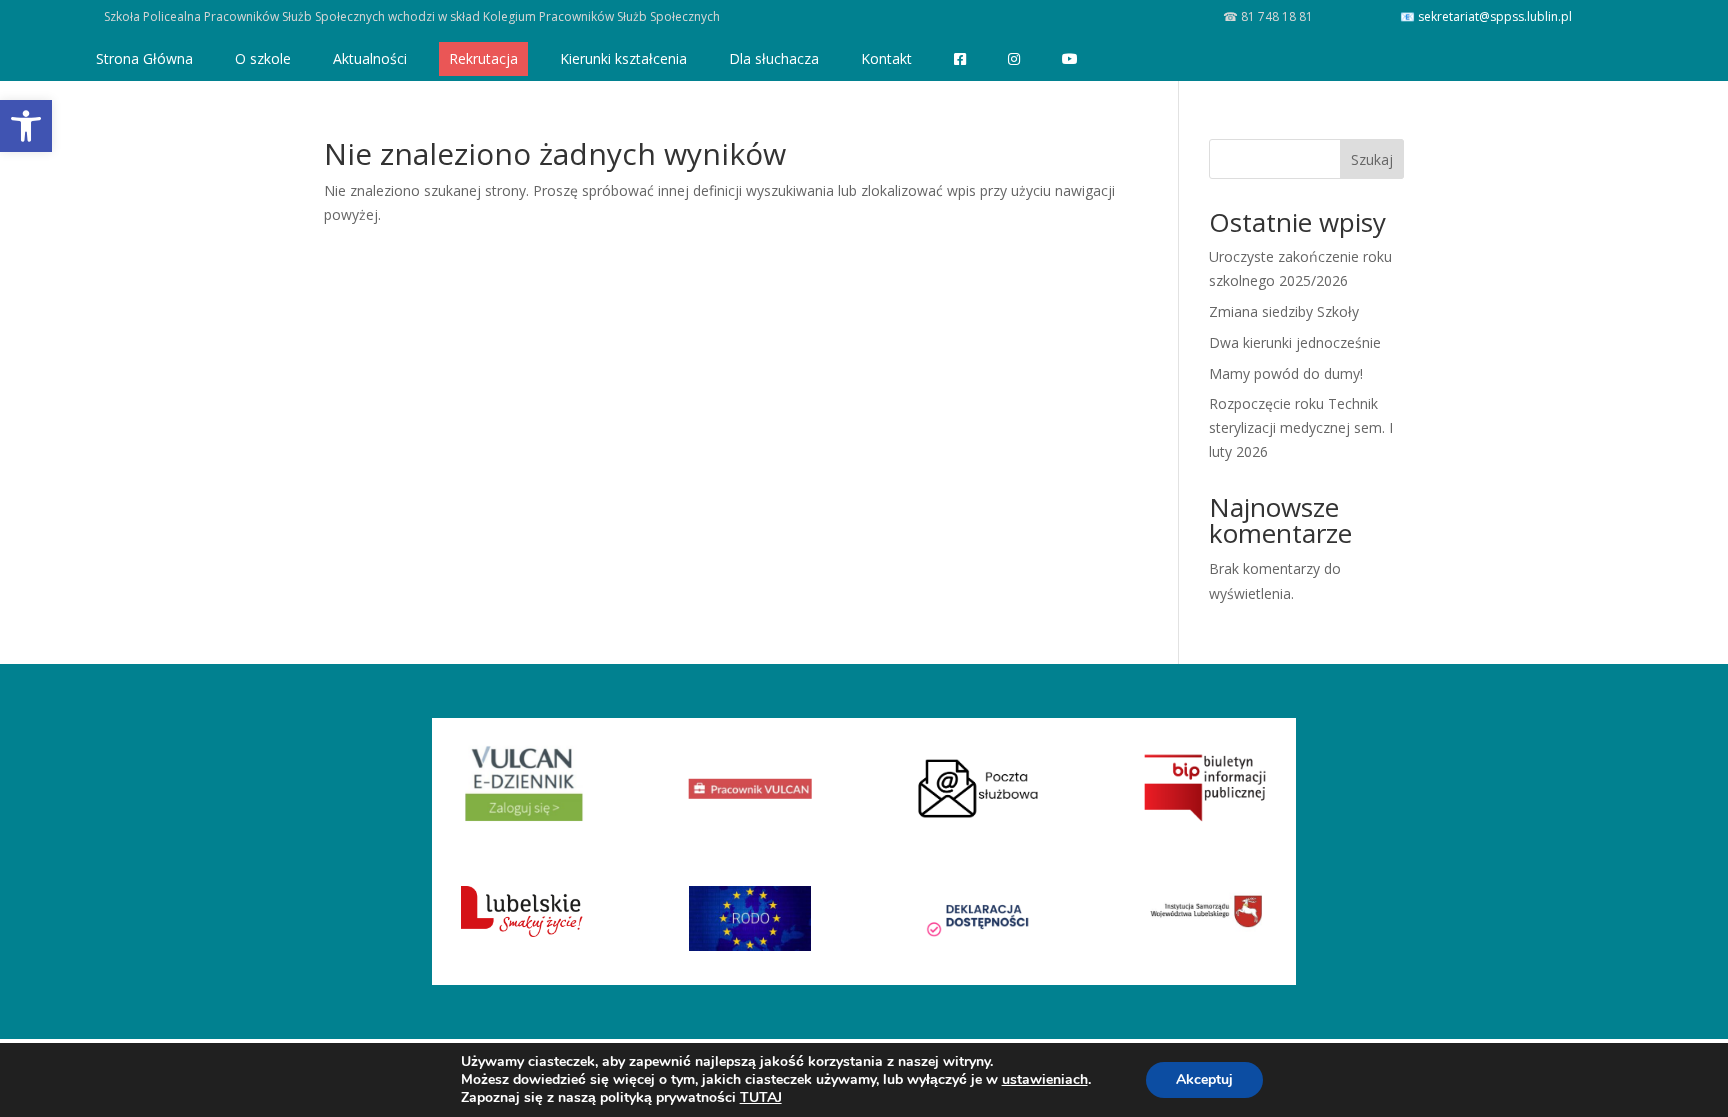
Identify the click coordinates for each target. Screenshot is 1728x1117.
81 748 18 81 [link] (1275, 16)
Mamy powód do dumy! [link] (1286, 373)
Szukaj (1372, 159)
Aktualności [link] (370, 58)
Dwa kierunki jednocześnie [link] (1295, 342)
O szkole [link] (263, 58)
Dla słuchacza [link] (774, 58)
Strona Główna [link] (144, 58)
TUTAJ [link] (761, 1097)
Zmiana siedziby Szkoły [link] (1284, 311)
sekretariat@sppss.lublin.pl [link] (1495, 16)
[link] (26, 126)
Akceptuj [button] (1204, 1079)
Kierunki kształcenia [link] (623, 58)
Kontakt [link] (886, 58)
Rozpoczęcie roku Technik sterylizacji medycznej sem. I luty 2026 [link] (1301, 427)
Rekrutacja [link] (483, 58)
